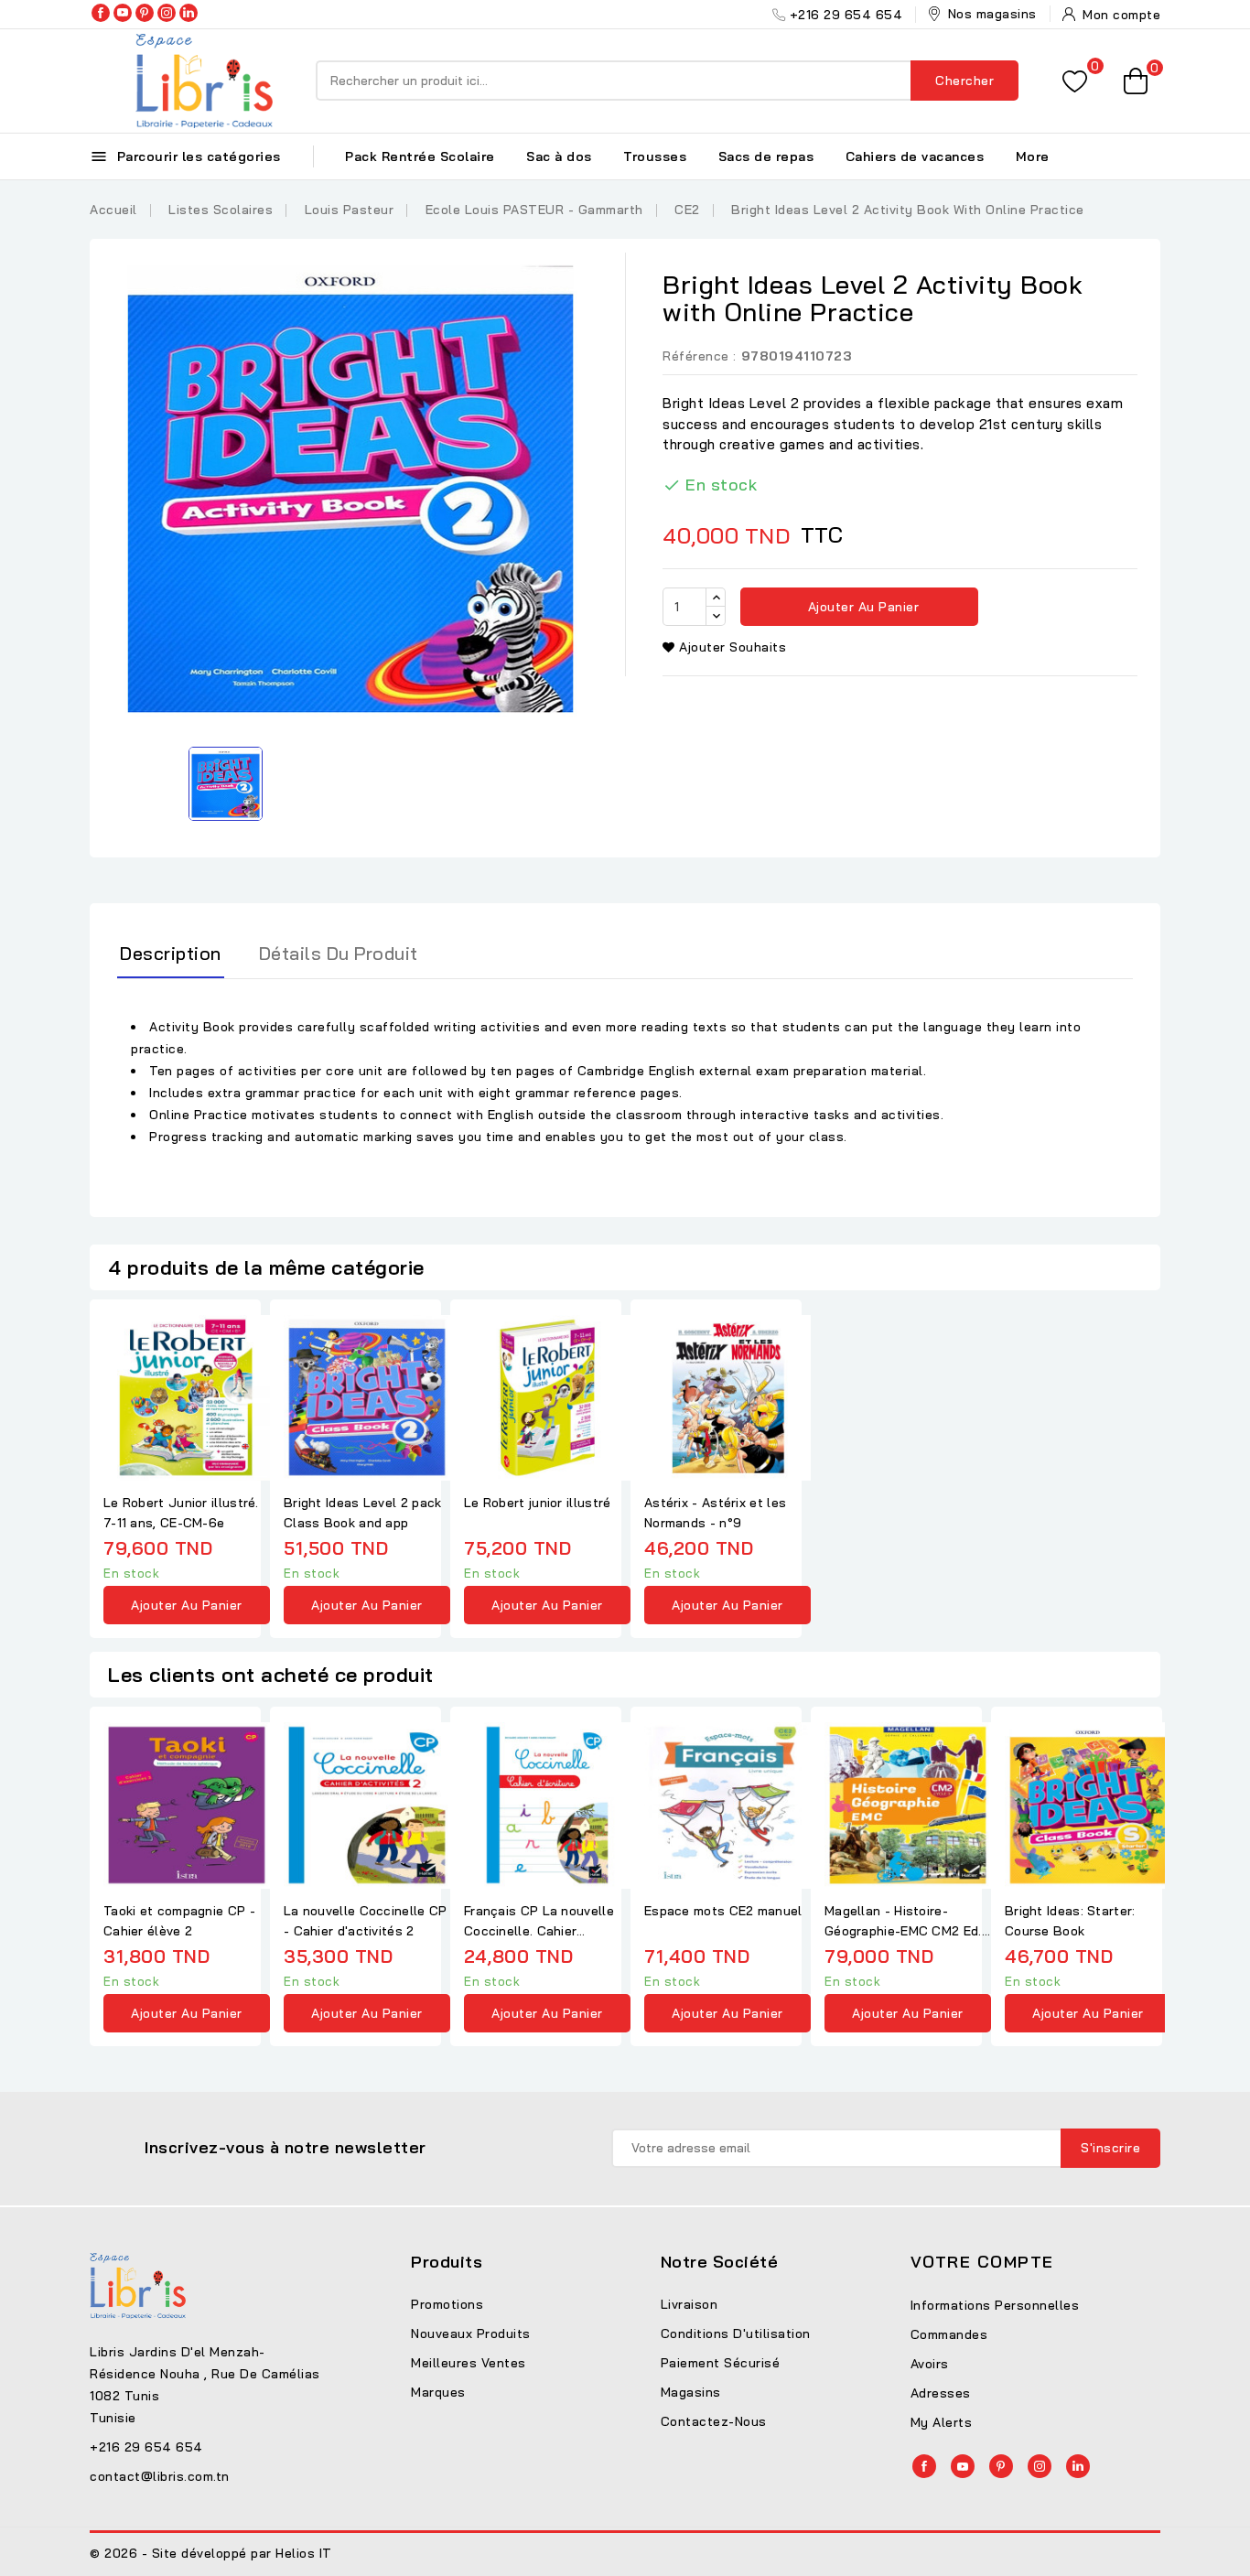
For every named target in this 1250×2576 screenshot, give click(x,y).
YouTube (123, 13)
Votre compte (982, 2262)
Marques (438, 2392)
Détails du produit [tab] (339, 953)
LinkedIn (189, 13)
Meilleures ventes (469, 2363)
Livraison (690, 2304)
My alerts (942, 2422)
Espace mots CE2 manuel (723, 1911)
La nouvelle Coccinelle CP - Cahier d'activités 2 (366, 1921)
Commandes (949, 2334)
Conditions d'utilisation (736, 2333)
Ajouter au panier (861, 607)
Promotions (447, 2304)
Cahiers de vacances (915, 156)
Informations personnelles (995, 2305)
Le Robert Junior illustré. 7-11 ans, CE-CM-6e (181, 1513)
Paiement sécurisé (721, 2363)
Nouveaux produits (471, 2333)
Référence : (700, 356)
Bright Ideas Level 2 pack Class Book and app (363, 1513)
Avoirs (930, 2364)
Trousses (655, 156)
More (1033, 156)
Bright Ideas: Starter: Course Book (1070, 1921)
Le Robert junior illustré (538, 1503)
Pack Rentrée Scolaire (420, 156)
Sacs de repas (766, 156)
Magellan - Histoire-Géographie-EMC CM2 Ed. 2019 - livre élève (903, 1922)
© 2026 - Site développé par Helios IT (211, 2553)
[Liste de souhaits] (1075, 81)
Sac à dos (559, 156)
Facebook (101, 13)
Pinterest (145, 13)
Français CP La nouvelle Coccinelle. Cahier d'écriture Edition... (539, 1922)
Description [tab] (171, 953)
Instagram (167, 13)
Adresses (941, 2393)
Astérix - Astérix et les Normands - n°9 (715, 1513)
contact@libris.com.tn (160, 2476)
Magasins (691, 2392)
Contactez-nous (714, 2421)
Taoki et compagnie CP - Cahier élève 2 (179, 1921)
